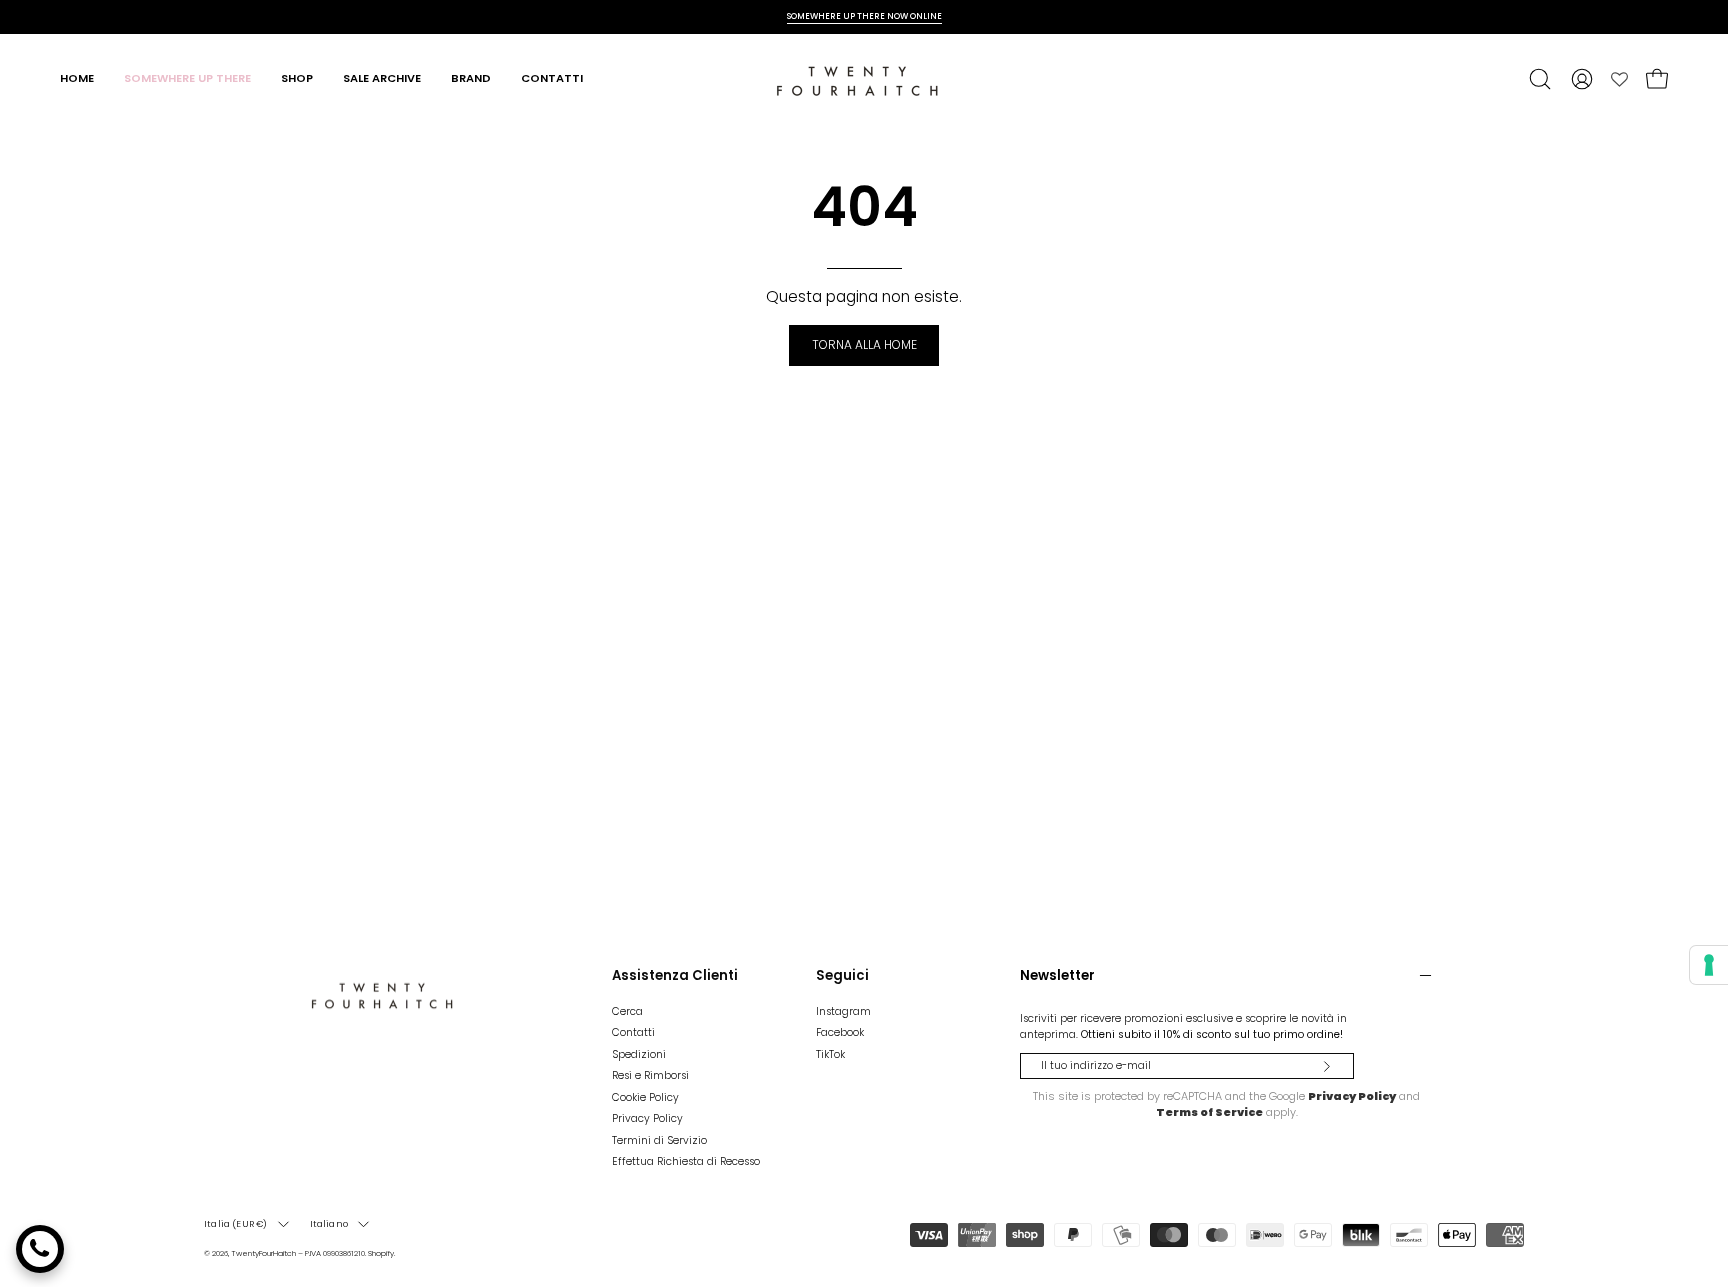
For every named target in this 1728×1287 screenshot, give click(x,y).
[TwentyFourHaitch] (864, 79)
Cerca (627, 1011)
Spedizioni (639, 1054)
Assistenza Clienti (675, 976)
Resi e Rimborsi (650, 1075)
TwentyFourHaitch (263, 1253)
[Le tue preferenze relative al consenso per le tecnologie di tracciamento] (1709, 965)
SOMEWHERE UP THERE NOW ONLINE (864, 16)
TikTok (830, 1054)
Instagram (843, 1011)
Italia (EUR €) (236, 1223)
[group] (864, 16)
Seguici (842, 976)
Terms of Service (1209, 1112)
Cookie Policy (645, 1097)
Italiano (329, 1223)
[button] (1540, 79)
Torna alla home (864, 344)
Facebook (840, 1033)
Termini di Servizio (659, 1140)
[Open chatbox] (40, 1249)
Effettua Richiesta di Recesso (686, 1161)
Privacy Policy (647, 1118)
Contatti (633, 1033)
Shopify (381, 1253)
